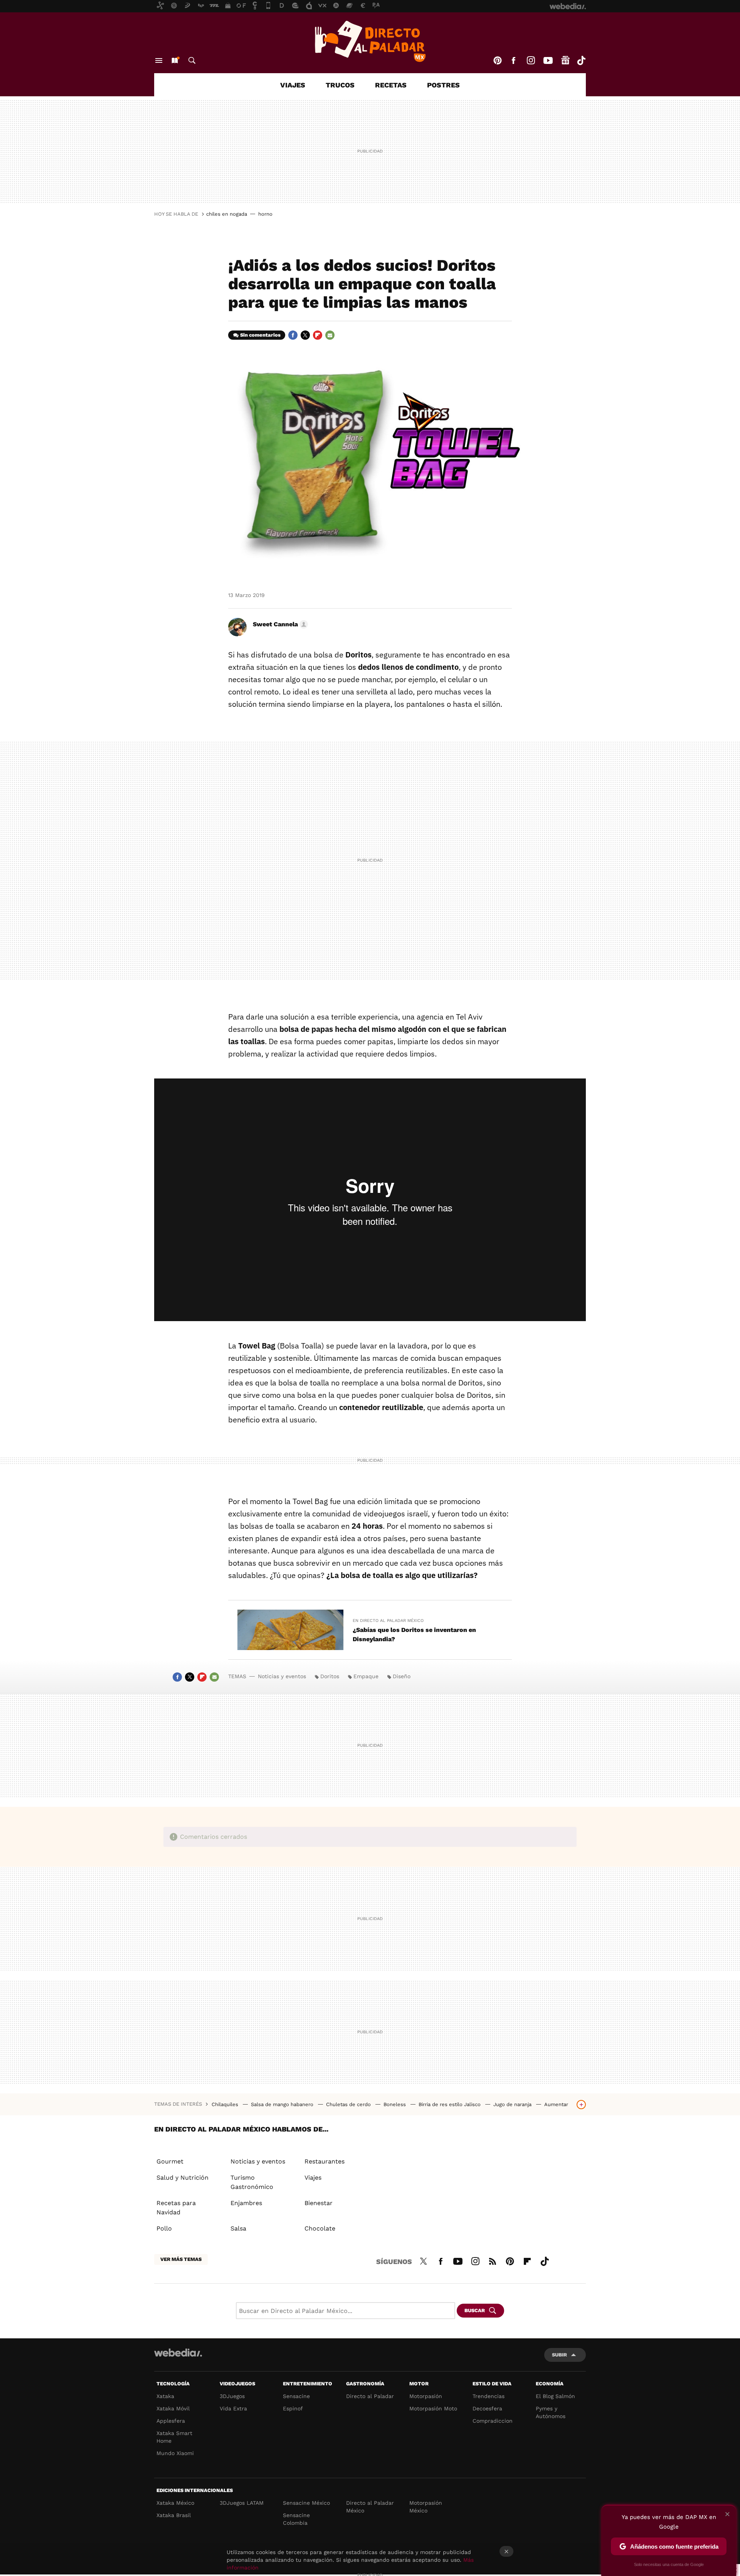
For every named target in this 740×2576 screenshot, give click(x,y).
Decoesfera (487, 2408)
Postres (443, 85)
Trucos (340, 85)
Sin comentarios (260, 335)
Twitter (305, 335)
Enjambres (246, 2203)
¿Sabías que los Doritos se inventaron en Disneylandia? (414, 1634)
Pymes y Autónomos (551, 2412)
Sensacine (296, 2396)
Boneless (395, 2104)
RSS (493, 2260)
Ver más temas (181, 2259)
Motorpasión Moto (433, 2408)
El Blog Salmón (555, 2396)
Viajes (293, 85)
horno (265, 214)
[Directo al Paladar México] (370, 41)
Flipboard (318, 335)
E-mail (330, 335)
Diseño (402, 1676)
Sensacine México (306, 2503)
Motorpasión (426, 2396)
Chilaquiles (226, 2104)
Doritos (330, 1676)
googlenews (565, 60)
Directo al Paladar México (370, 2507)
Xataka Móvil (173, 2408)
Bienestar (319, 2203)
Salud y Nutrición (182, 2178)
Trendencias (489, 2396)
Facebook (513, 60)
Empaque (366, 1676)
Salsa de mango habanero (283, 2104)
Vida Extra (233, 2408)
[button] (279, 624)
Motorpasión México (426, 2507)
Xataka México (175, 2503)
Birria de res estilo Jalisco (450, 2104)
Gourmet (170, 2161)
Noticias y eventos (282, 1676)
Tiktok (581, 60)
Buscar (192, 60)
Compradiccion (493, 2421)
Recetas (391, 85)
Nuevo (175, 60)
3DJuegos (232, 2396)
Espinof (293, 2408)
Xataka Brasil (174, 2515)
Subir (559, 2355)
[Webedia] (178, 2353)
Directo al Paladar (370, 2396)
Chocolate (320, 2228)
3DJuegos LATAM (242, 2503)
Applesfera (171, 2421)
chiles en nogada (227, 214)
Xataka (165, 2396)
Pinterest (498, 60)
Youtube (548, 60)
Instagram (531, 60)
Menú (159, 60)
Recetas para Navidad (176, 2208)
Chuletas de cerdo (349, 2104)
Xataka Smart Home (174, 2437)
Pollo (164, 2228)
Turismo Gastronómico (252, 2182)
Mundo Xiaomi (175, 2453)
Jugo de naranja (513, 2104)
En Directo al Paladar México (388, 1621)
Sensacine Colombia (296, 2519)
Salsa (238, 2228)
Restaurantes (325, 2161)
